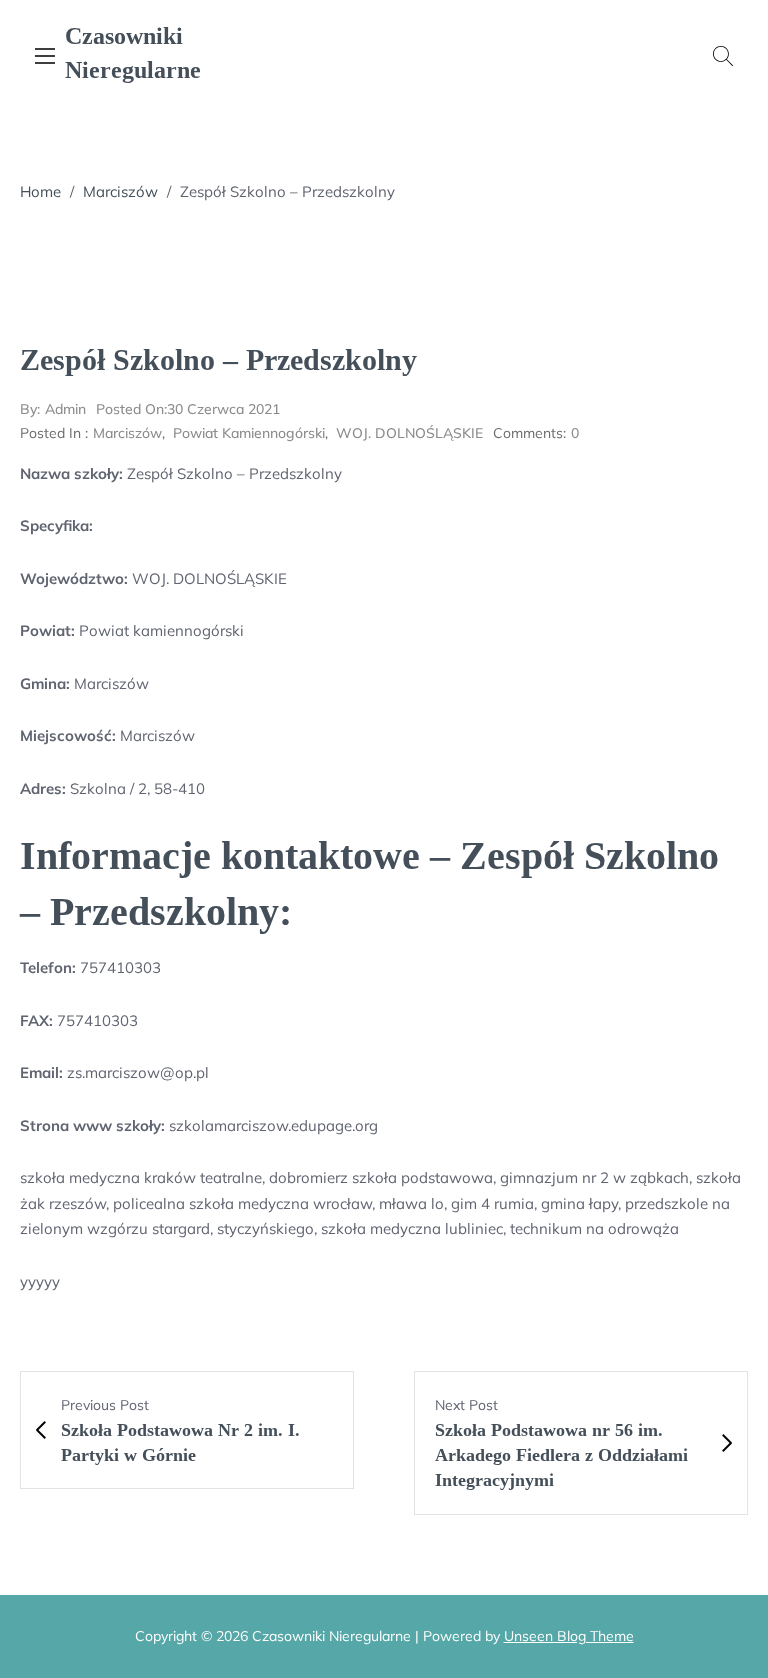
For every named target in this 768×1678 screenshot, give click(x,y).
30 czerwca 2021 (188, 409)
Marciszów (120, 191)
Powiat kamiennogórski (249, 433)
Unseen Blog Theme (569, 1636)
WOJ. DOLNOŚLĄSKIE (409, 433)
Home (40, 191)
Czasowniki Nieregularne (133, 53)
